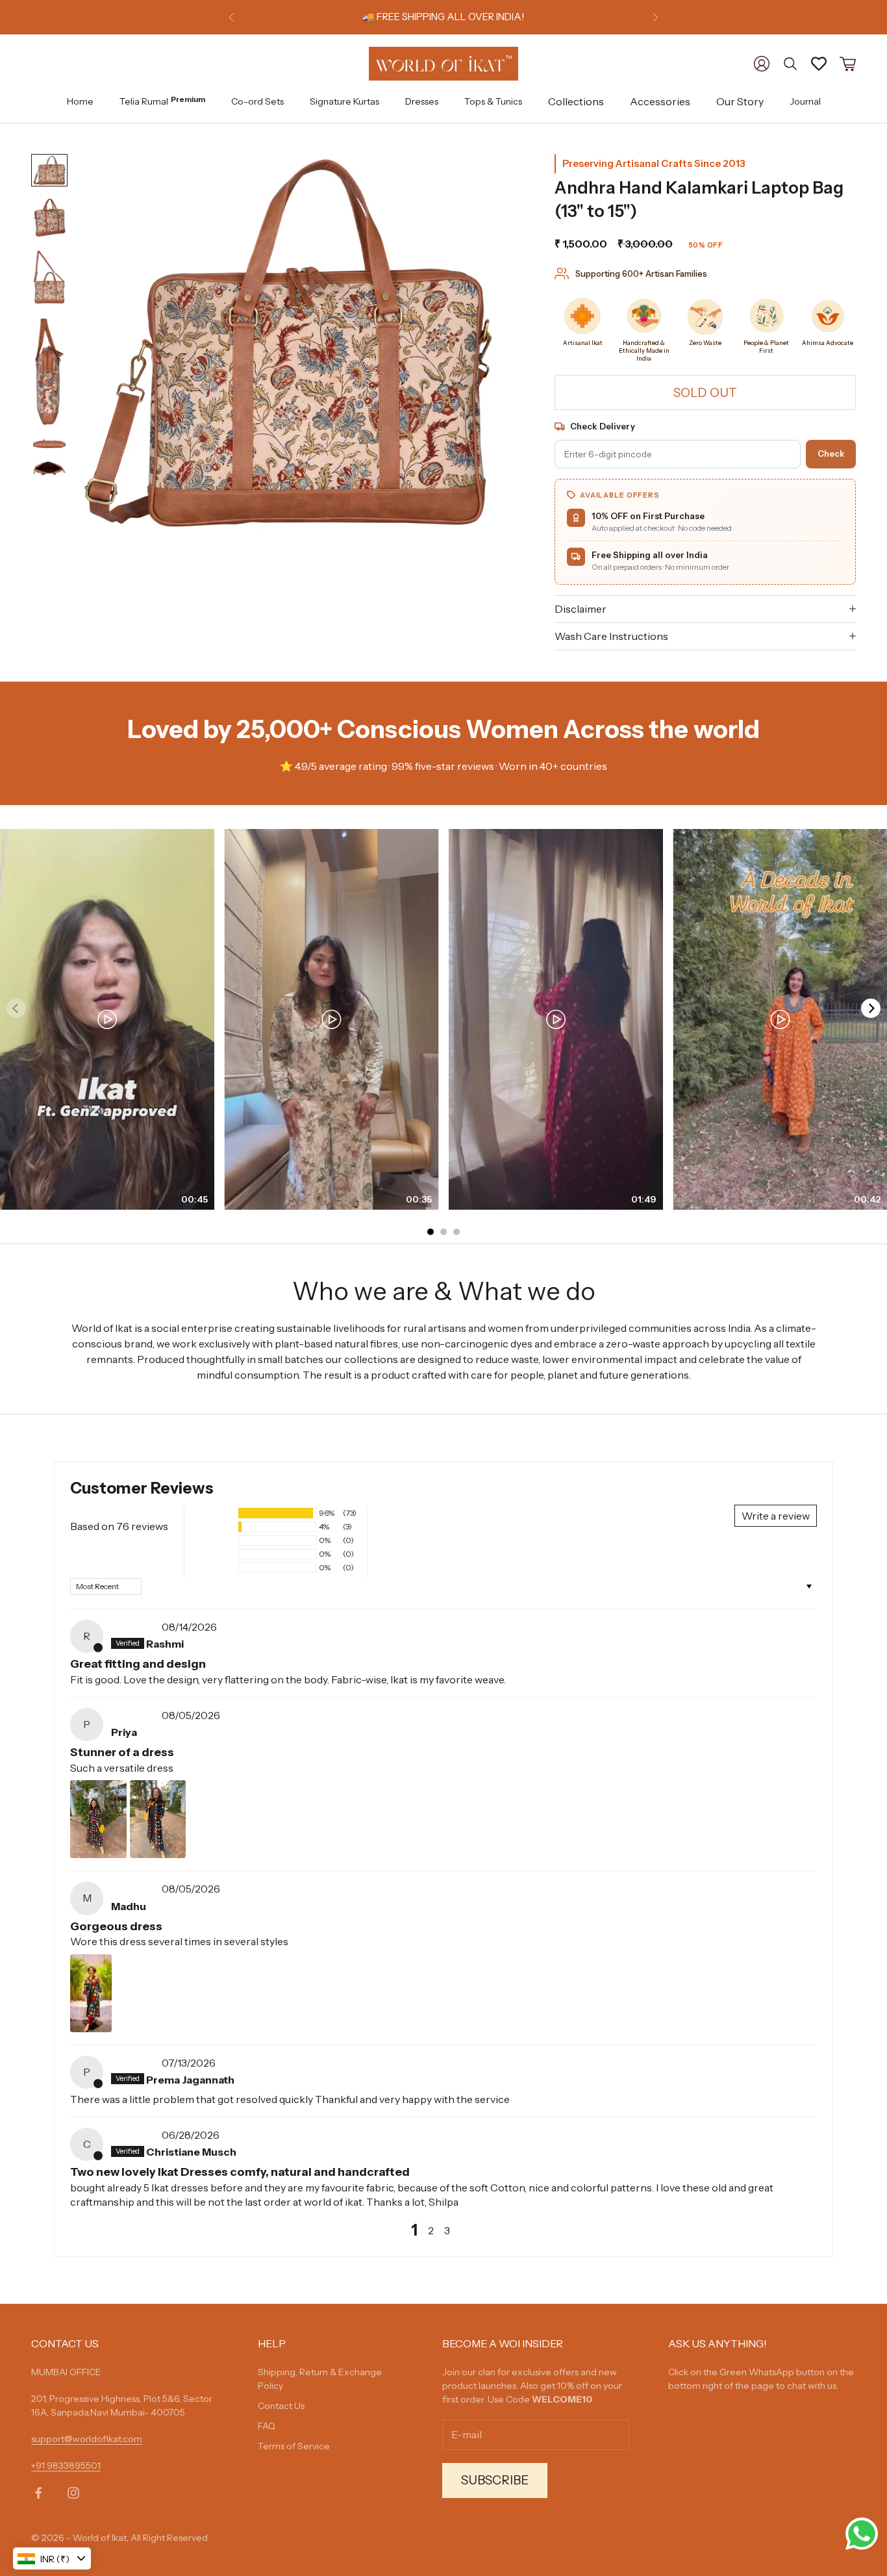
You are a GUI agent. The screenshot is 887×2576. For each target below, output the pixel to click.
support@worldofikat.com (87, 2439)
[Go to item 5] (49, 444)
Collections (576, 101)
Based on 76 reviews (119, 1526)
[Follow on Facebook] (38, 2493)
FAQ (267, 2426)
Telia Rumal (162, 100)
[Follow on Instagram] (73, 2493)
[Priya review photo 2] (158, 1819)
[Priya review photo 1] (98, 1819)
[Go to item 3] (49, 277)
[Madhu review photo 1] (91, 1993)
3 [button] (447, 2230)
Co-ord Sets (257, 101)
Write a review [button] (776, 1516)
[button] (215, 1513)
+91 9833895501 (66, 2466)
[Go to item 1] (49, 170)
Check (831, 453)
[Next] (871, 1008)
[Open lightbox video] (107, 1019)
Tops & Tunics (493, 101)
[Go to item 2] (49, 218)
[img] (135, 1627)
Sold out (705, 393)
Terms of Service (294, 2446)
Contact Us (281, 2406)
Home (80, 101)
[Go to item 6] (49, 468)
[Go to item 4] (49, 371)
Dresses (422, 101)
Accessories (660, 101)
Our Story (740, 101)
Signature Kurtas (344, 101)
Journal (805, 101)
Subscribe (495, 2480)
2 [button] (431, 2230)
